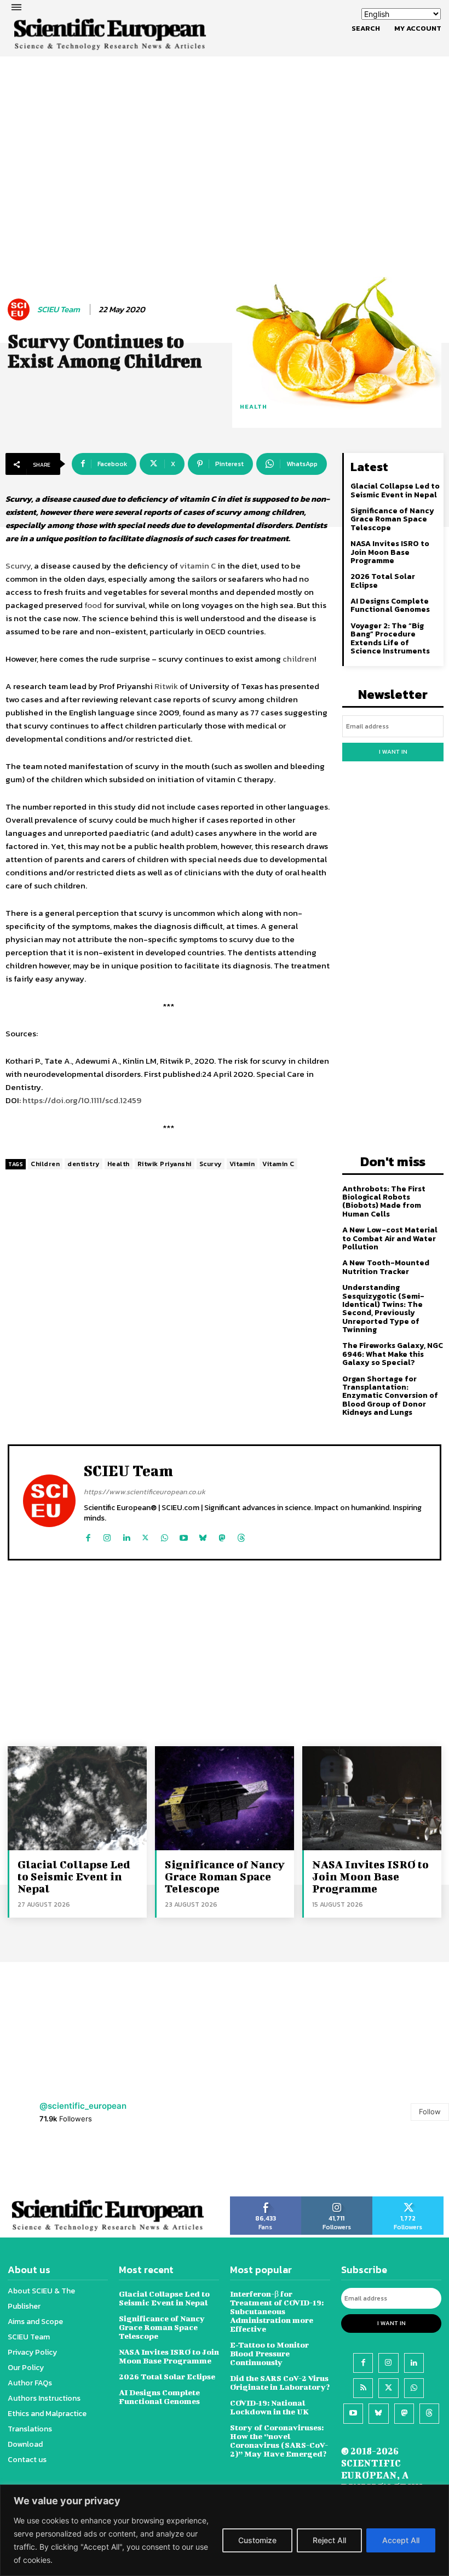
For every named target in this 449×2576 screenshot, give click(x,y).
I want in (393, 751)
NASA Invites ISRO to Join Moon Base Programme (390, 552)
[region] (225, 2530)
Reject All (329, 2540)
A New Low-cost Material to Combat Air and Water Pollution (390, 1238)
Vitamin (242, 1164)
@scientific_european (83, 2106)
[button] (366, 28)
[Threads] (241, 1536)
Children (45, 1164)
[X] (145, 1536)
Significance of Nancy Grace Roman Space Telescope (392, 519)
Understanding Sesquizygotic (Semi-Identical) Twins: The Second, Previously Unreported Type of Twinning (383, 1309)
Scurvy (18, 566)
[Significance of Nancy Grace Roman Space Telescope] (225, 1798)
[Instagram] (107, 1536)
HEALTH (254, 406)
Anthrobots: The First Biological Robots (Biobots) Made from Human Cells (384, 1201)
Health (119, 1164)
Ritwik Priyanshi (165, 1164)
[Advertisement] (225, 129)
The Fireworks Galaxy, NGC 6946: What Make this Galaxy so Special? (393, 1354)
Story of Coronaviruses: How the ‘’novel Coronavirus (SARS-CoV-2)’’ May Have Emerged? (279, 2440)
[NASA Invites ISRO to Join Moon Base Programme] (372, 1798)
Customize (257, 2540)
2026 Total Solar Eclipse (383, 581)
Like (266, 2200)
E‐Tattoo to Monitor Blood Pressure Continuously (269, 2353)
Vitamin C (278, 1164)
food (93, 605)
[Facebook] (88, 1536)
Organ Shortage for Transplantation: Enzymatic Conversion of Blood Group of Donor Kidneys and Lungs (390, 1396)
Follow (430, 2112)
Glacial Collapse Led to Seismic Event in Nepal (395, 490)
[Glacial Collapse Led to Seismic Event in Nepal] (77, 1798)
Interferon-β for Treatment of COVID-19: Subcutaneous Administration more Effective (277, 2311)
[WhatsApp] (165, 1536)
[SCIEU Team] (20, 309)
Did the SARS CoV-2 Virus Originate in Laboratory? (280, 2382)
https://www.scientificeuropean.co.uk (145, 1492)
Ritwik (166, 686)
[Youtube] (184, 1536)
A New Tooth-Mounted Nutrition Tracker (386, 1267)
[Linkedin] (126, 1536)
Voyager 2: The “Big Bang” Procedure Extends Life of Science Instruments (390, 638)
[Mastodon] (222, 1536)
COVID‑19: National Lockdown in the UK (269, 2407)
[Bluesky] (203, 1536)
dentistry (84, 1164)
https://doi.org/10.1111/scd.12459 (82, 1100)
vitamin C (198, 566)
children (298, 659)
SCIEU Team (59, 309)
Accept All (401, 2540)
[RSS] (363, 2388)
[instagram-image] (28, 2165)
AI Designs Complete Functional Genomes (390, 605)
